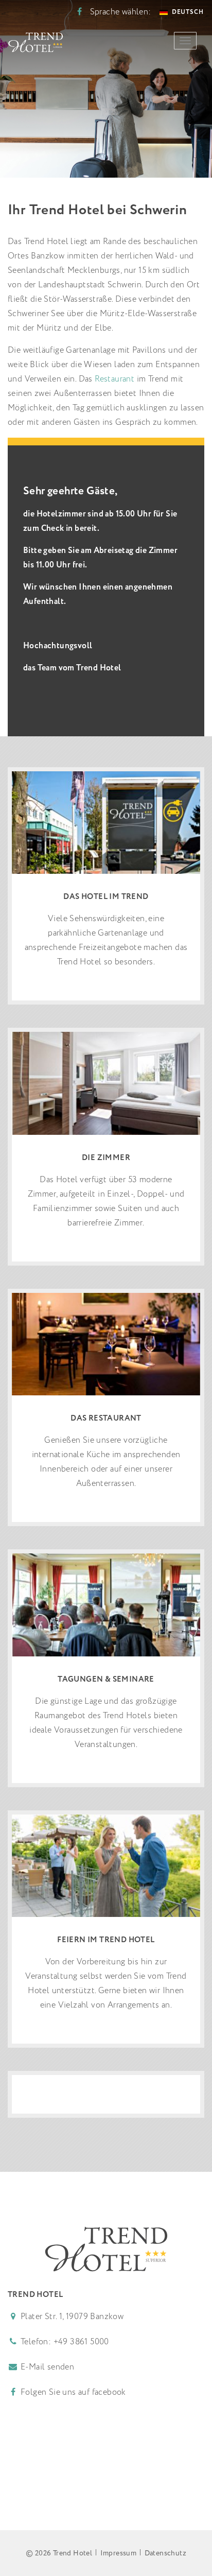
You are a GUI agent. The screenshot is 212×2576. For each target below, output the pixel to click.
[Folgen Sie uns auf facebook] (79, 12)
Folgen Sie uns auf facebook (72, 2392)
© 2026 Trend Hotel (59, 2553)
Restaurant (114, 379)
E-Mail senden (47, 2367)
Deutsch (188, 12)
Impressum (119, 2553)
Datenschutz (165, 2553)
